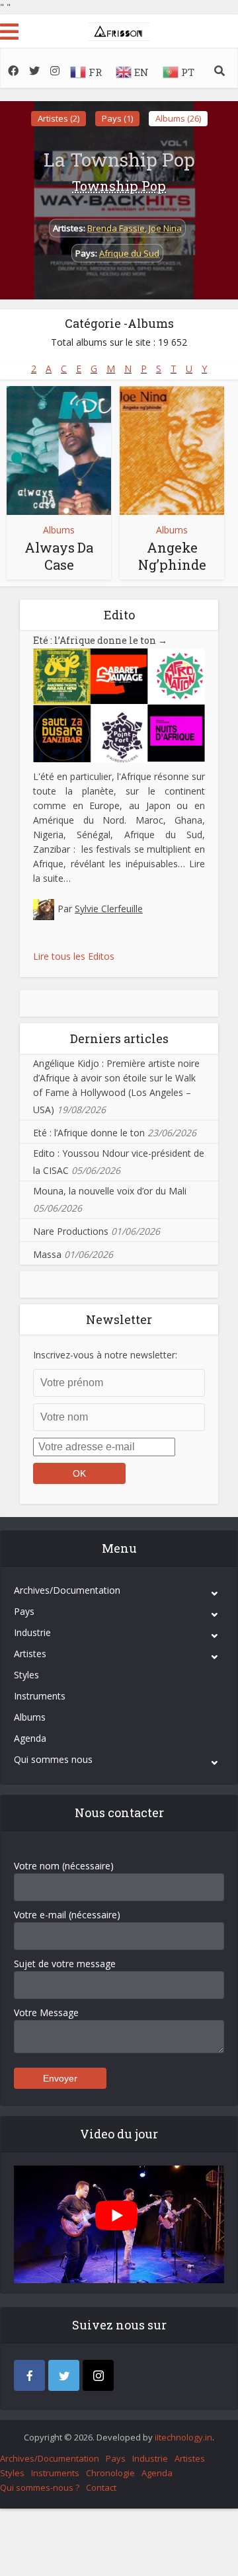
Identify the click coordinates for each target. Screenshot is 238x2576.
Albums (59, 530)
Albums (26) (178, 118)
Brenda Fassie (116, 228)
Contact (101, 2487)
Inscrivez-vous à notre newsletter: (105, 1355)
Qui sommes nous (53, 1759)
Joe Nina (165, 228)
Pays (24, 1611)
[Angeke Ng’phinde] (172, 450)
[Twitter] (64, 2375)
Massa (47, 1254)
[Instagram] (98, 2375)
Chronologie (110, 2473)
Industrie (32, 1632)
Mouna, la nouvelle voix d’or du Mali (110, 1191)
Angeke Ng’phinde (172, 556)
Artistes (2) (59, 118)
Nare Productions (71, 1231)
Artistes (30, 1654)
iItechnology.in (183, 2437)
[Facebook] (29, 2375)
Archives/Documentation (67, 1590)
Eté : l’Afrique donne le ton (100, 640)
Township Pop (119, 186)
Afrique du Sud (129, 253)
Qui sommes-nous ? (40, 2487)
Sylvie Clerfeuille (109, 909)
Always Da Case (59, 556)
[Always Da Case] (59, 450)
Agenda (30, 1738)
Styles (26, 1675)
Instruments (40, 1696)
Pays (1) (117, 118)
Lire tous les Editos (74, 956)
